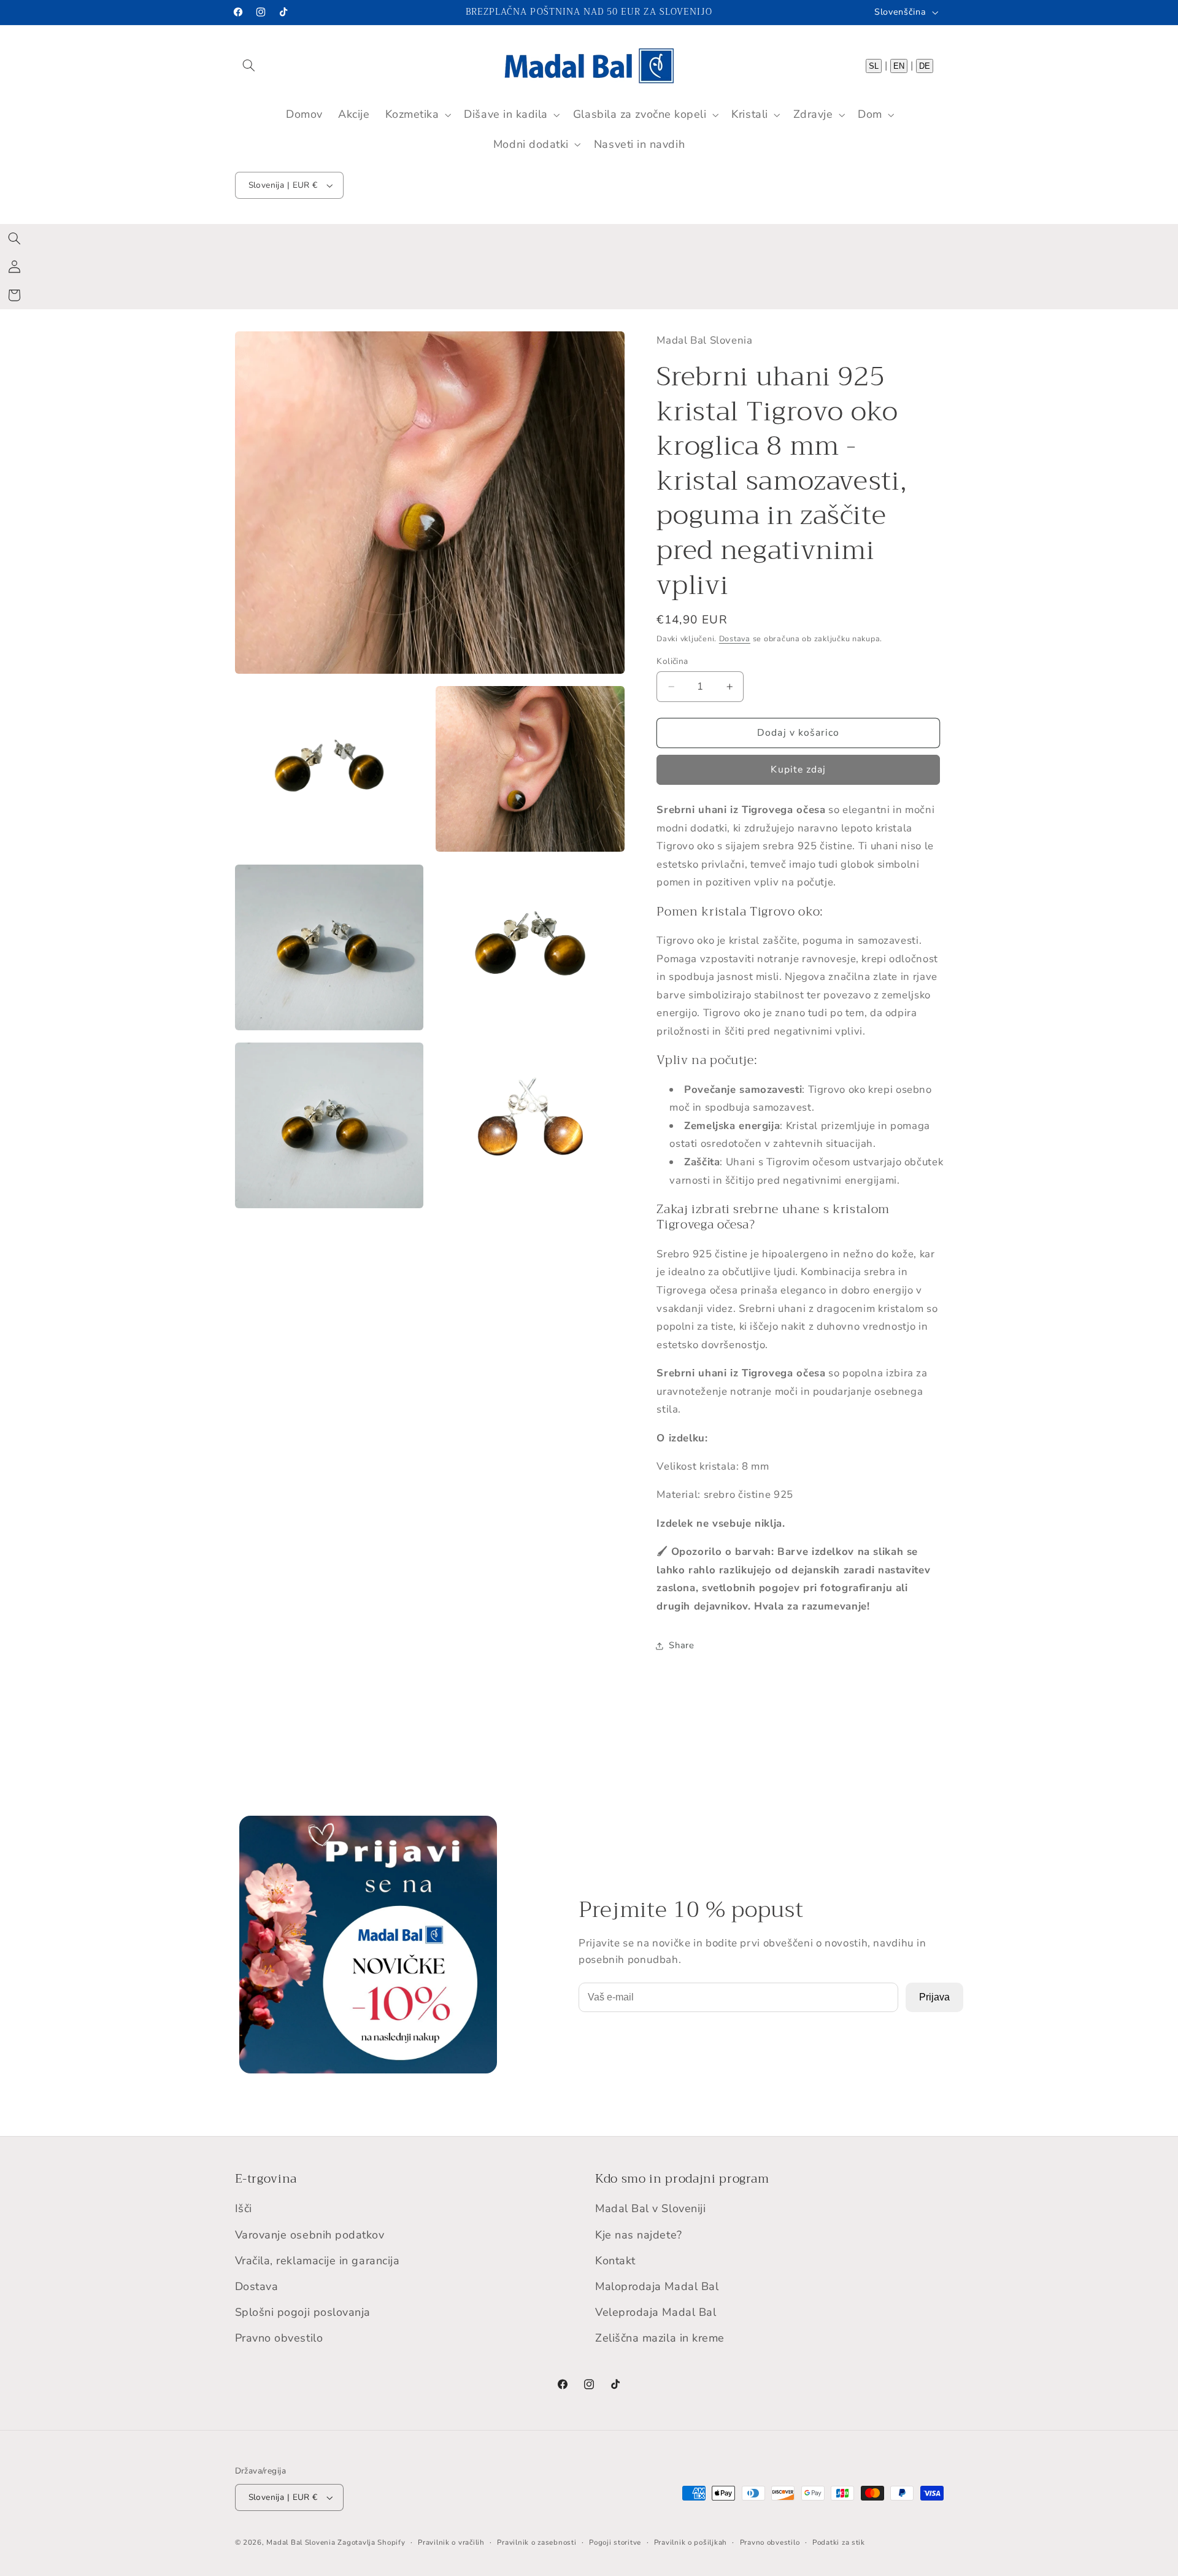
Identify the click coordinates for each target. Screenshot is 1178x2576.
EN (899, 65)
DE (925, 65)
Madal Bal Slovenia (301, 2542)
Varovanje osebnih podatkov (310, 2235)
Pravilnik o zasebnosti (537, 2542)
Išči (244, 2209)
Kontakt (615, 2261)
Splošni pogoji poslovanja (303, 2312)
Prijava (934, 1997)
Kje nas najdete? (639, 2235)
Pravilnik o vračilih (451, 2542)
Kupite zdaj (798, 770)
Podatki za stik (839, 2542)
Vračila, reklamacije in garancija (318, 2261)
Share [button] (681, 1645)
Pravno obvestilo (279, 2339)
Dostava (735, 639)
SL (874, 65)
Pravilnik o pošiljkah (691, 2542)
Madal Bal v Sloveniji (650, 2209)
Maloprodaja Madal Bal (657, 2286)
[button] (249, 65)
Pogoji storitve (615, 2542)
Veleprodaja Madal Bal (656, 2312)
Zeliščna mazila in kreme (660, 2339)
